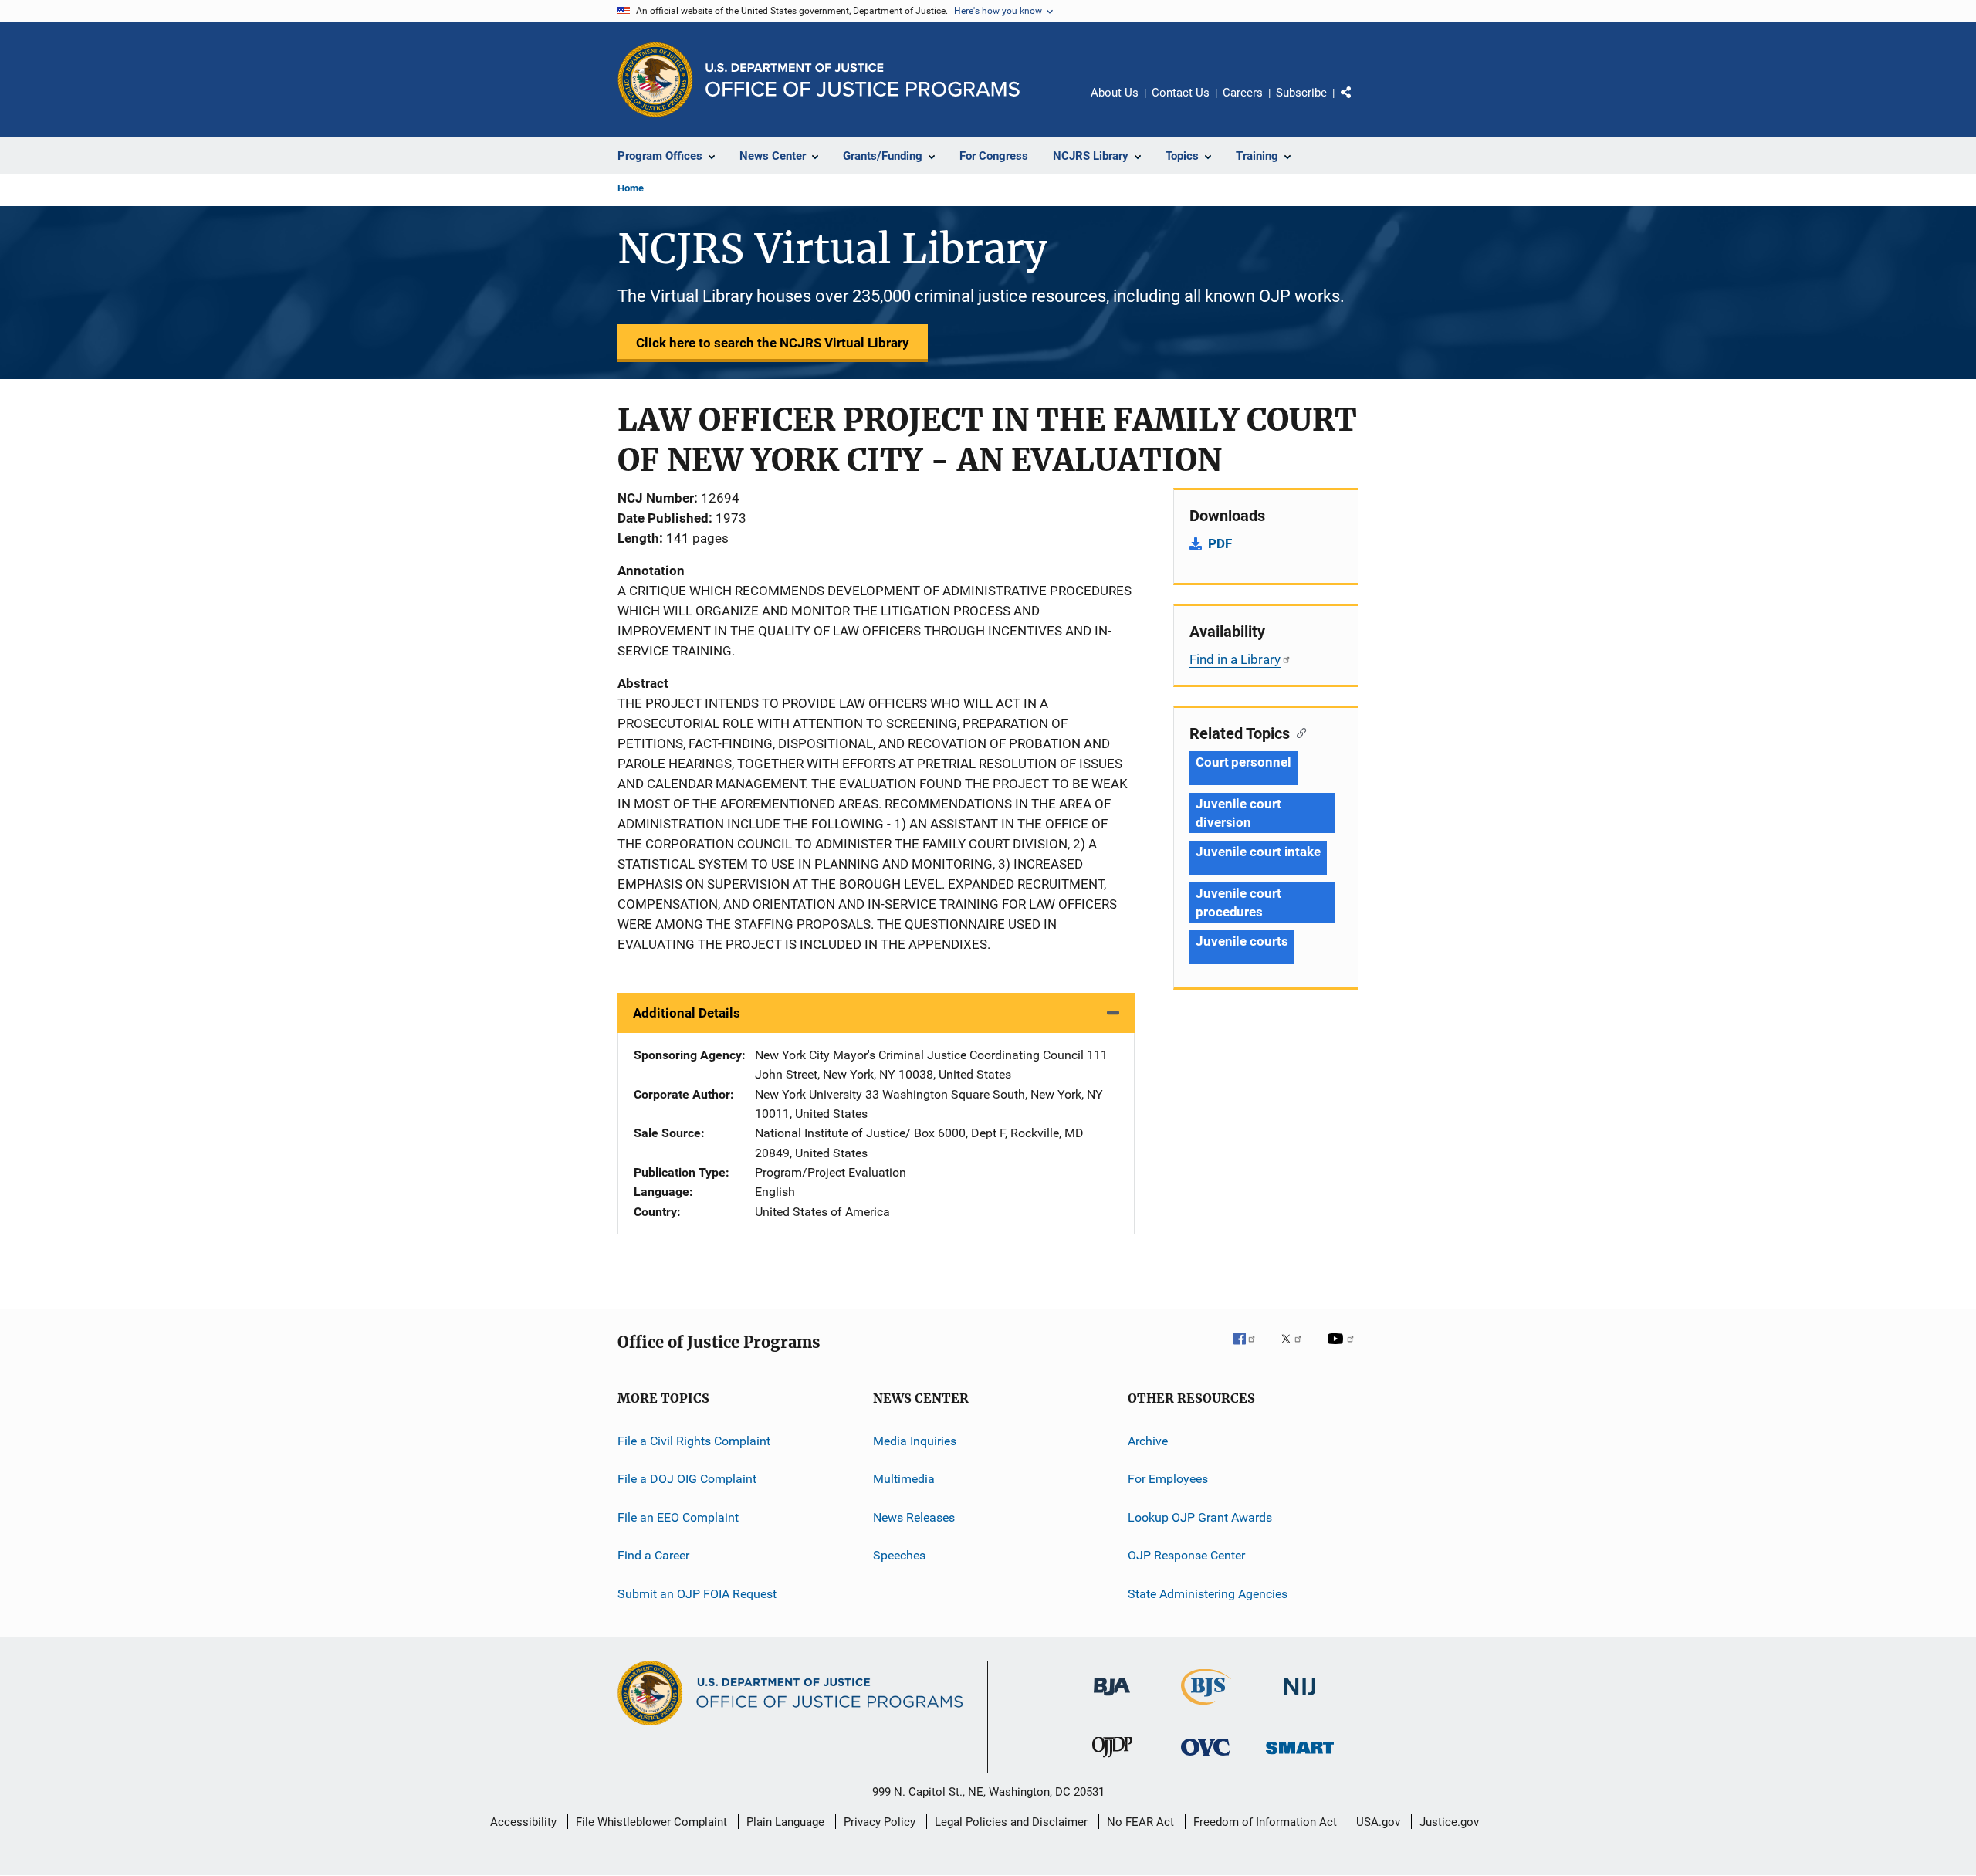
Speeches (899, 1555)
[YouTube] (1343, 1349)
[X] (1297, 1349)
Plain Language (785, 1822)
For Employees (1168, 1479)
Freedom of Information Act (1265, 1822)
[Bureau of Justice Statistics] (1206, 1708)
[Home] (863, 80)
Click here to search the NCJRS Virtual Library (773, 343)
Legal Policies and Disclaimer (1011, 1822)
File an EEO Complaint (678, 1517)
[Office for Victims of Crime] (1206, 1758)
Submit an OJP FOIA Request (697, 1593)
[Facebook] (1250, 1349)
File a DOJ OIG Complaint (687, 1479)
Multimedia (904, 1479)
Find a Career (653, 1555)
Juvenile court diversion (1238, 813)
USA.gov (1378, 1822)
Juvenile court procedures (1238, 902)
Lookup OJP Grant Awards (1200, 1517)
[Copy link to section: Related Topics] (1298, 732)
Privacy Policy (880, 1822)
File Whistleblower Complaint (651, 1822)
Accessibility (523, 1822)
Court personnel (1243, 762)
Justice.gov (1449, 1822)
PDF (1220, 543)
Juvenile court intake (1258, 852)
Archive (1148, 1441)
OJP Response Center (1186, 1555)
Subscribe (1301, 93)
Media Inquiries (915, 1441)
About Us (1115, 93)
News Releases (914, 1517)
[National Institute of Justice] (1300, 1699)
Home (631, 188)
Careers (1243, 93)
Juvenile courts (1242, 941)
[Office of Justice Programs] (655, 80)
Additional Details (687, 1013)
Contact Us (1181, 93)
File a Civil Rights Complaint (694, 1441)
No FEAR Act (1140, 1822)
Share (1358, 103)
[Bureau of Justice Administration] (1112, 1698)
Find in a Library (1235, 659)
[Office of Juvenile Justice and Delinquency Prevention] (1112, 1760)
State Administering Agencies (1208, 1593)
